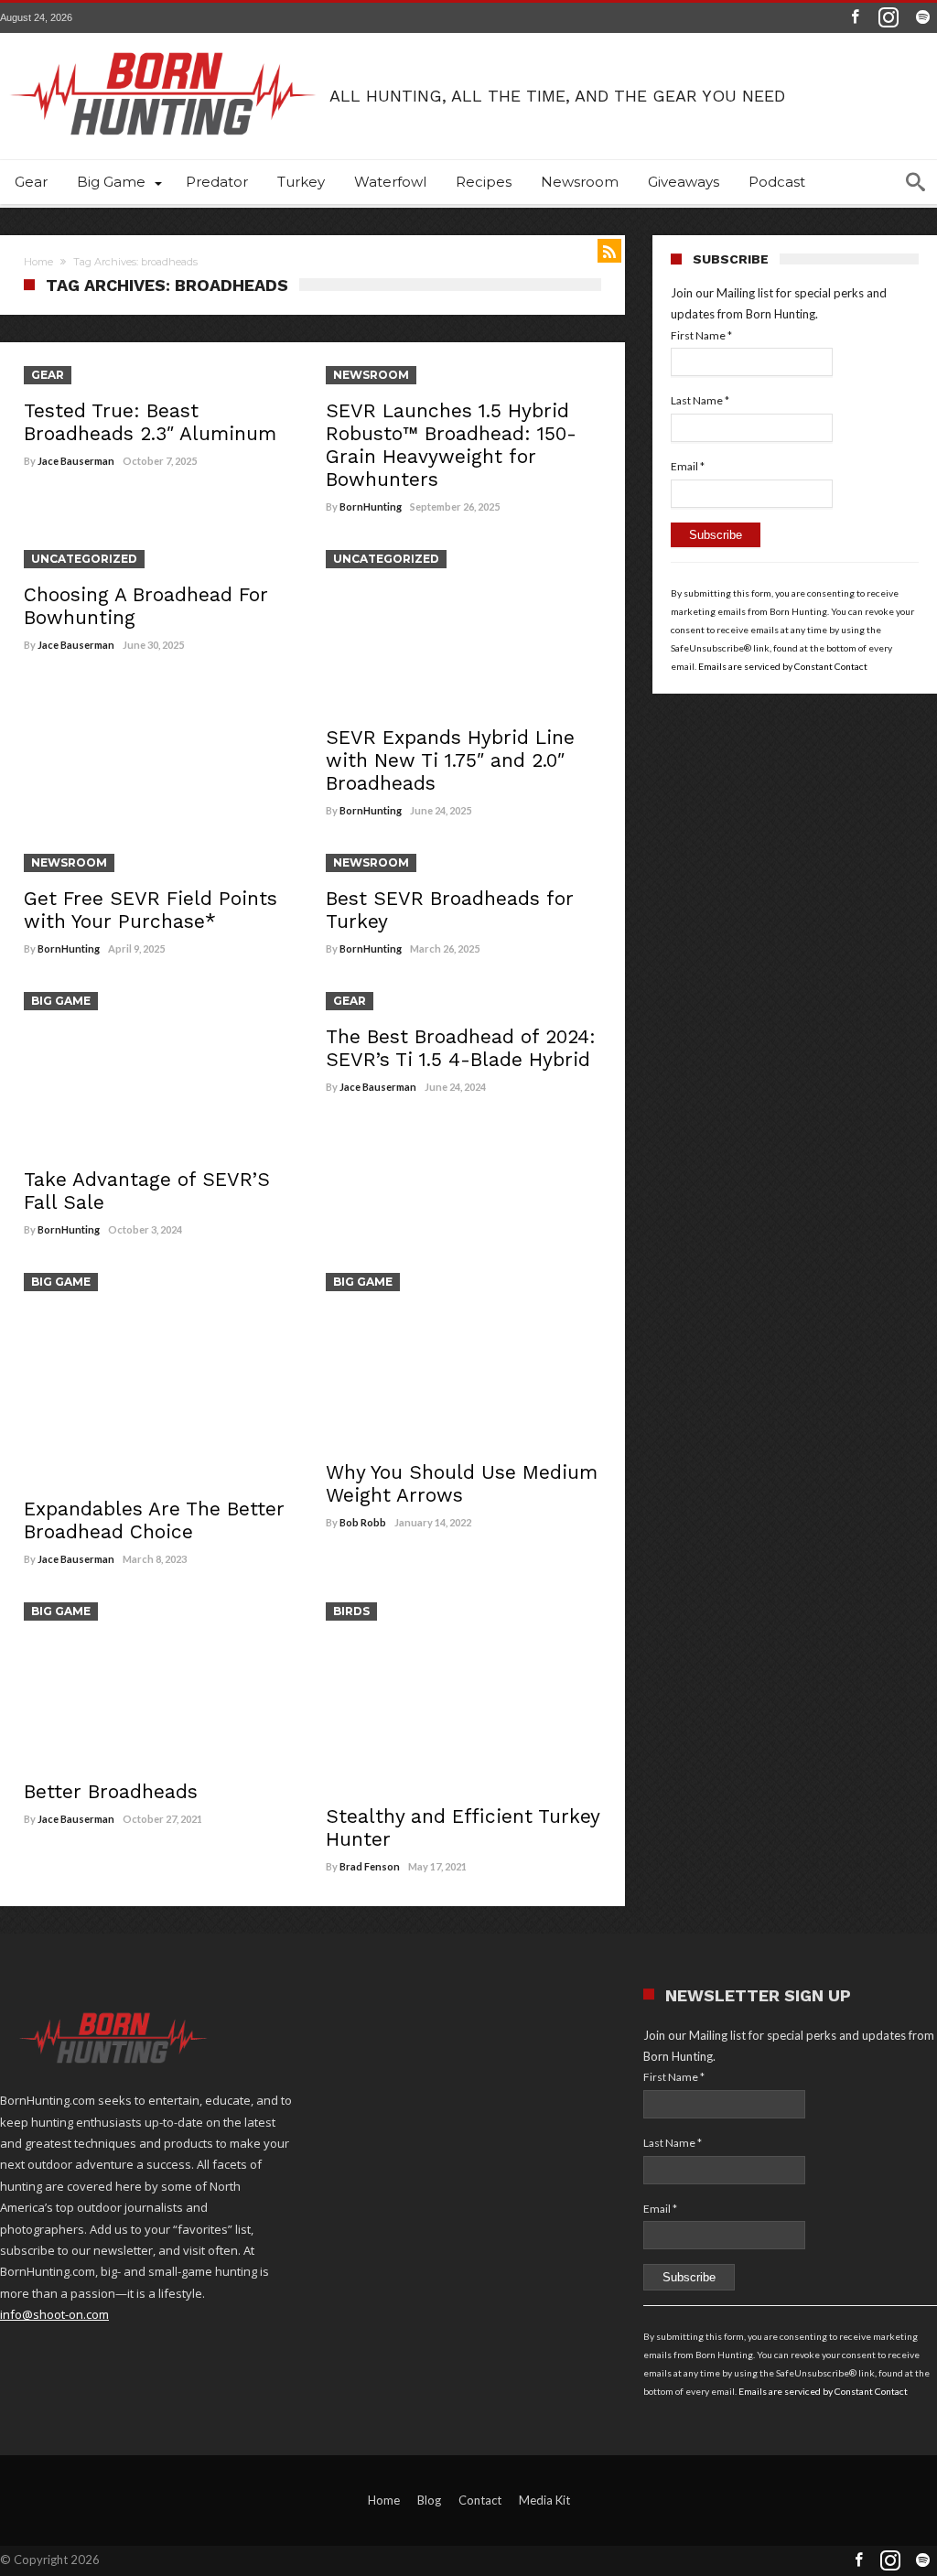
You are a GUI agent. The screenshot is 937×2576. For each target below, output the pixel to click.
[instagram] (889, 18)
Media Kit (544, 2500)
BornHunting (371, 507)
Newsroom (371, 375)
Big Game (61, 1001)
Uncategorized (84, 559)
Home (38, 262)
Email (688, 466)
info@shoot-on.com (54, 2314)
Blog (429, 2500)
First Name (701, 335)
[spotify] (922, 18)
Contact (480, 2500)
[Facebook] (855, 18)
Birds (351, 1611)
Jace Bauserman (76, 461)
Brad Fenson (370, 1866)
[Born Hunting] (165, 35)
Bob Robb (363, 1522)
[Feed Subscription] (609, 251)
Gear (48, 375)
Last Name (700, 400)
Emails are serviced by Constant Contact (783, 666)
